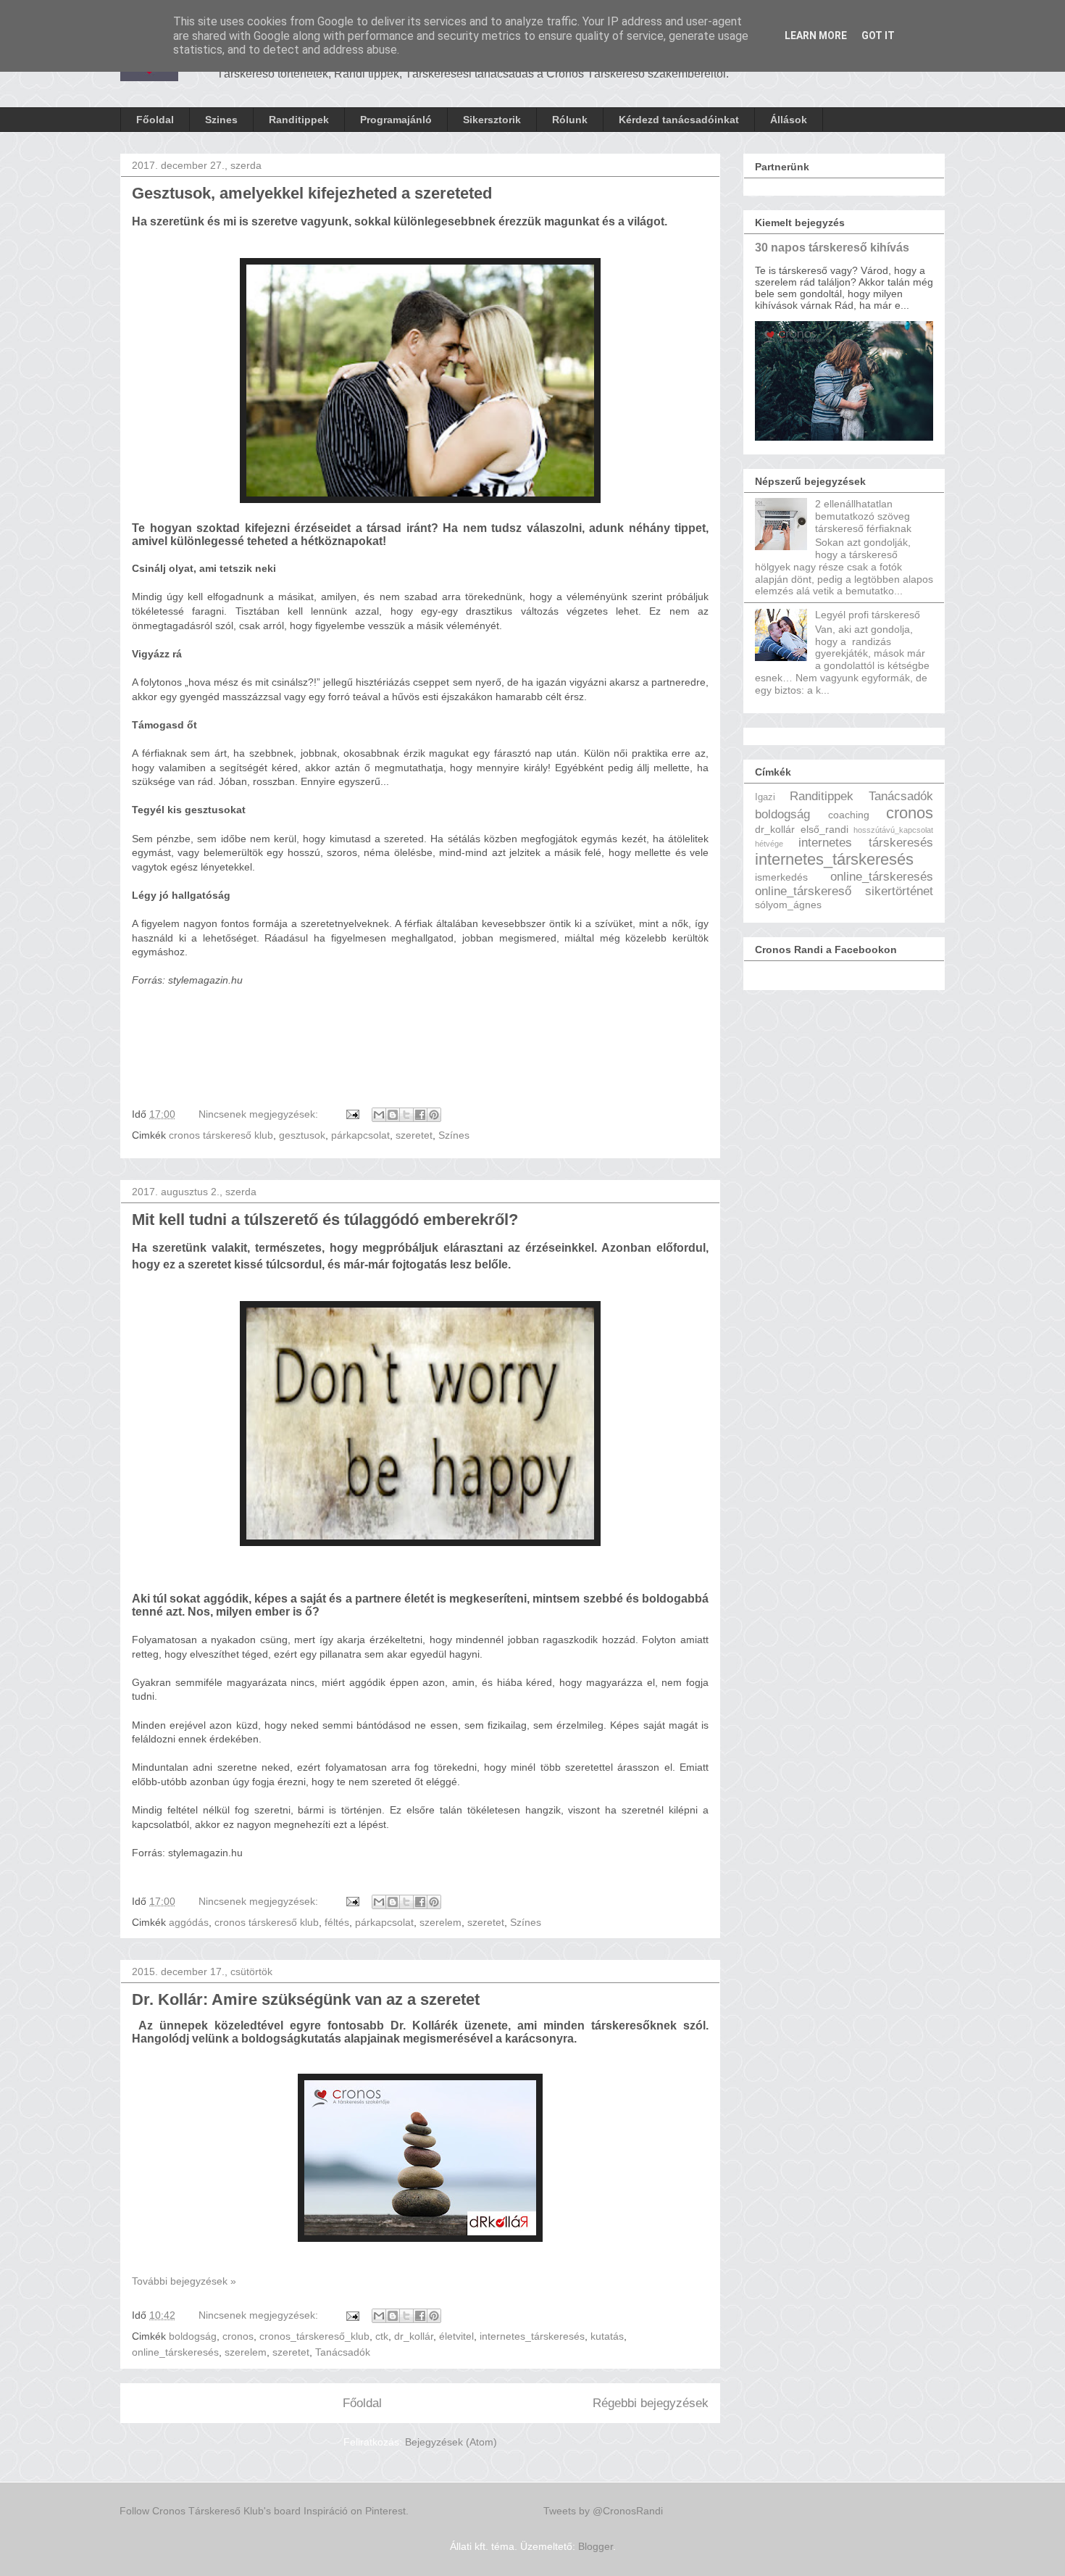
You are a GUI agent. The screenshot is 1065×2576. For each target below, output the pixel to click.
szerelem (440, 1922)
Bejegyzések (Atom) (451, 2442)
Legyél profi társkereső (868, 615)
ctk (382, 2336)
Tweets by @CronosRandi (603, 2511)
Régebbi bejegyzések (651, 2403)
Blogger (596, 2546)
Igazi (765, 797)
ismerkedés (781, 877)
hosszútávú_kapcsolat (893, 830)
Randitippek (299, 120)
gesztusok (302, 1135)
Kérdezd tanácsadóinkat (679, 120)
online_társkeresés (175, 2352)
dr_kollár (414, 2336)
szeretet (414, 1135)
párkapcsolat (360, 1135)
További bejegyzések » (184, 2281)
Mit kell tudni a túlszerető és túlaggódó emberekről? (325, 1220)
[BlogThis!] (393, 1115)
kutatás (607, 2336)
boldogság (193, 2336)
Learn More (816, 36)
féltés (337, 1922)
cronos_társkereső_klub (314, 2336)
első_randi (824, 829)
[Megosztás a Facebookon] (420, 1115)
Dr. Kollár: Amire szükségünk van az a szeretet (306, 1999)
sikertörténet (899, 891)
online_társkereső (803, 891)
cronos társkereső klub (221, 1135)
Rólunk (570, 120)
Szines (221, 120)
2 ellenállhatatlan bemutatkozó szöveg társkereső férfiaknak (863, 516)
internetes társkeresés (866, 843)
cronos (238, 2336)
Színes (454, 1135)
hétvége (769, 844)
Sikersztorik (492, 120)
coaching (849, 815)
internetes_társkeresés (532, 2336)
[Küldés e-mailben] (379, 1115)
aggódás (189, 1922)
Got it (878, 36)
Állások (789, 120)
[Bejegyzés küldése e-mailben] (352, 1114)
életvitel (456, 2336)
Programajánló (396, 120)
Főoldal (155, 120)
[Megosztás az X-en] (406, 1115)
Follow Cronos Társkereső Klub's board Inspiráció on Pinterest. (264, 2511)
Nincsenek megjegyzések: (260, 1114)
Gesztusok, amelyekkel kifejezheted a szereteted (312, 193)
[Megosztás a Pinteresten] (434, 1115)
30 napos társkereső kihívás (832, 247)
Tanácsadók (343, 2352)
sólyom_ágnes (788, 905)
